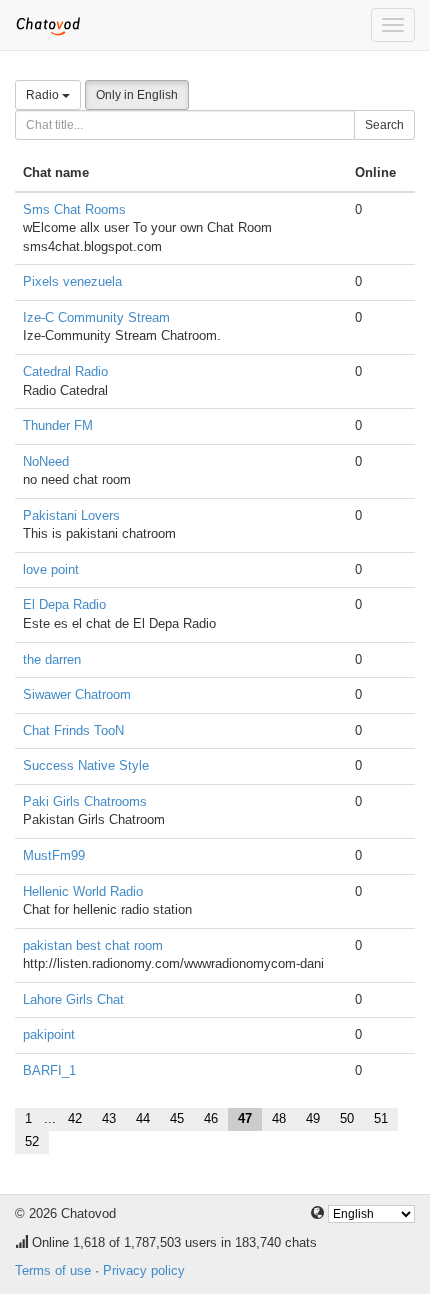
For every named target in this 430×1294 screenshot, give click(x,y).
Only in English (137, 95)
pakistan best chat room (93, 945)
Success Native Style (86, 765)
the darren (52, 659)
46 (211, 1118)
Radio (44, 95)
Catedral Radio (65, 371)
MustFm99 (54, 855)
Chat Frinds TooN (73, 730)
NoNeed (46, 461)
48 (279, 1118)
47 (245, 1118)
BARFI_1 (49, 1070)
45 (177, 1118)
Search (384, 125)
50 (347, 1118)
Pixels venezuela (72, 281)
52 (32, 1141)
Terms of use (53, 1270)
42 (75, 1118)
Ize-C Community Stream (96, 317)
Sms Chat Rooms (74, 209)
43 (109, 1118)
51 (381, 1118)
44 (143, 1118)
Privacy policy (144, 1270)
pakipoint (49, 1034)
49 (313, 1118)
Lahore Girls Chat (73, 999)
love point (51, 569)
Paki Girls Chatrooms (85, 801)
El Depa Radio (64, 604)
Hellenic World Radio (83, 891)
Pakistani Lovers (71, 515)
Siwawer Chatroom (77, 694)
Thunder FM (58, 425)
